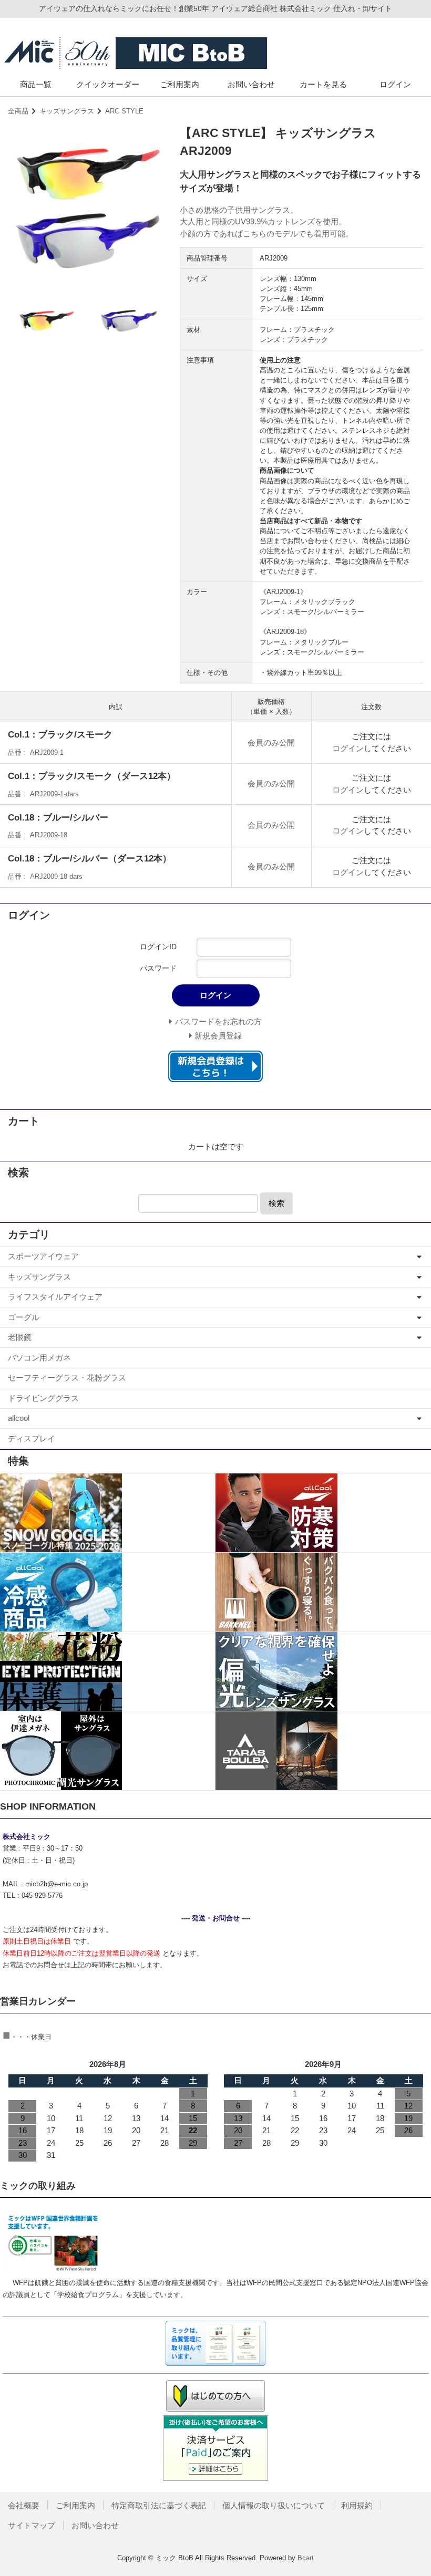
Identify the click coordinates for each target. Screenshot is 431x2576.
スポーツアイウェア (43, 1256)
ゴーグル (24, 1317)
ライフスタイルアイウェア (55, 1297)
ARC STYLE (124, 111)
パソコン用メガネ (39, 1358)
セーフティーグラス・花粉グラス (67, 1378)
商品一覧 (36, 84)
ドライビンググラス (43, 1398)
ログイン (395, 84)
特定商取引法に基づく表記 (159, 2505)
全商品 (18, 111)
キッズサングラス (67, 111)
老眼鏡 (20, 1337)
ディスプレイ (32, 1438)
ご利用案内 (179, 84)
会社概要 (24, 2505)
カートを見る (323, 84)
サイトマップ (32, 2525)
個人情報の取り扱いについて (274, 2505)
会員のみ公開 (271, 742)
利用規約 (357, 2505)
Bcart (306, 2558)
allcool (19, 1418)
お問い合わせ (251, 84)
